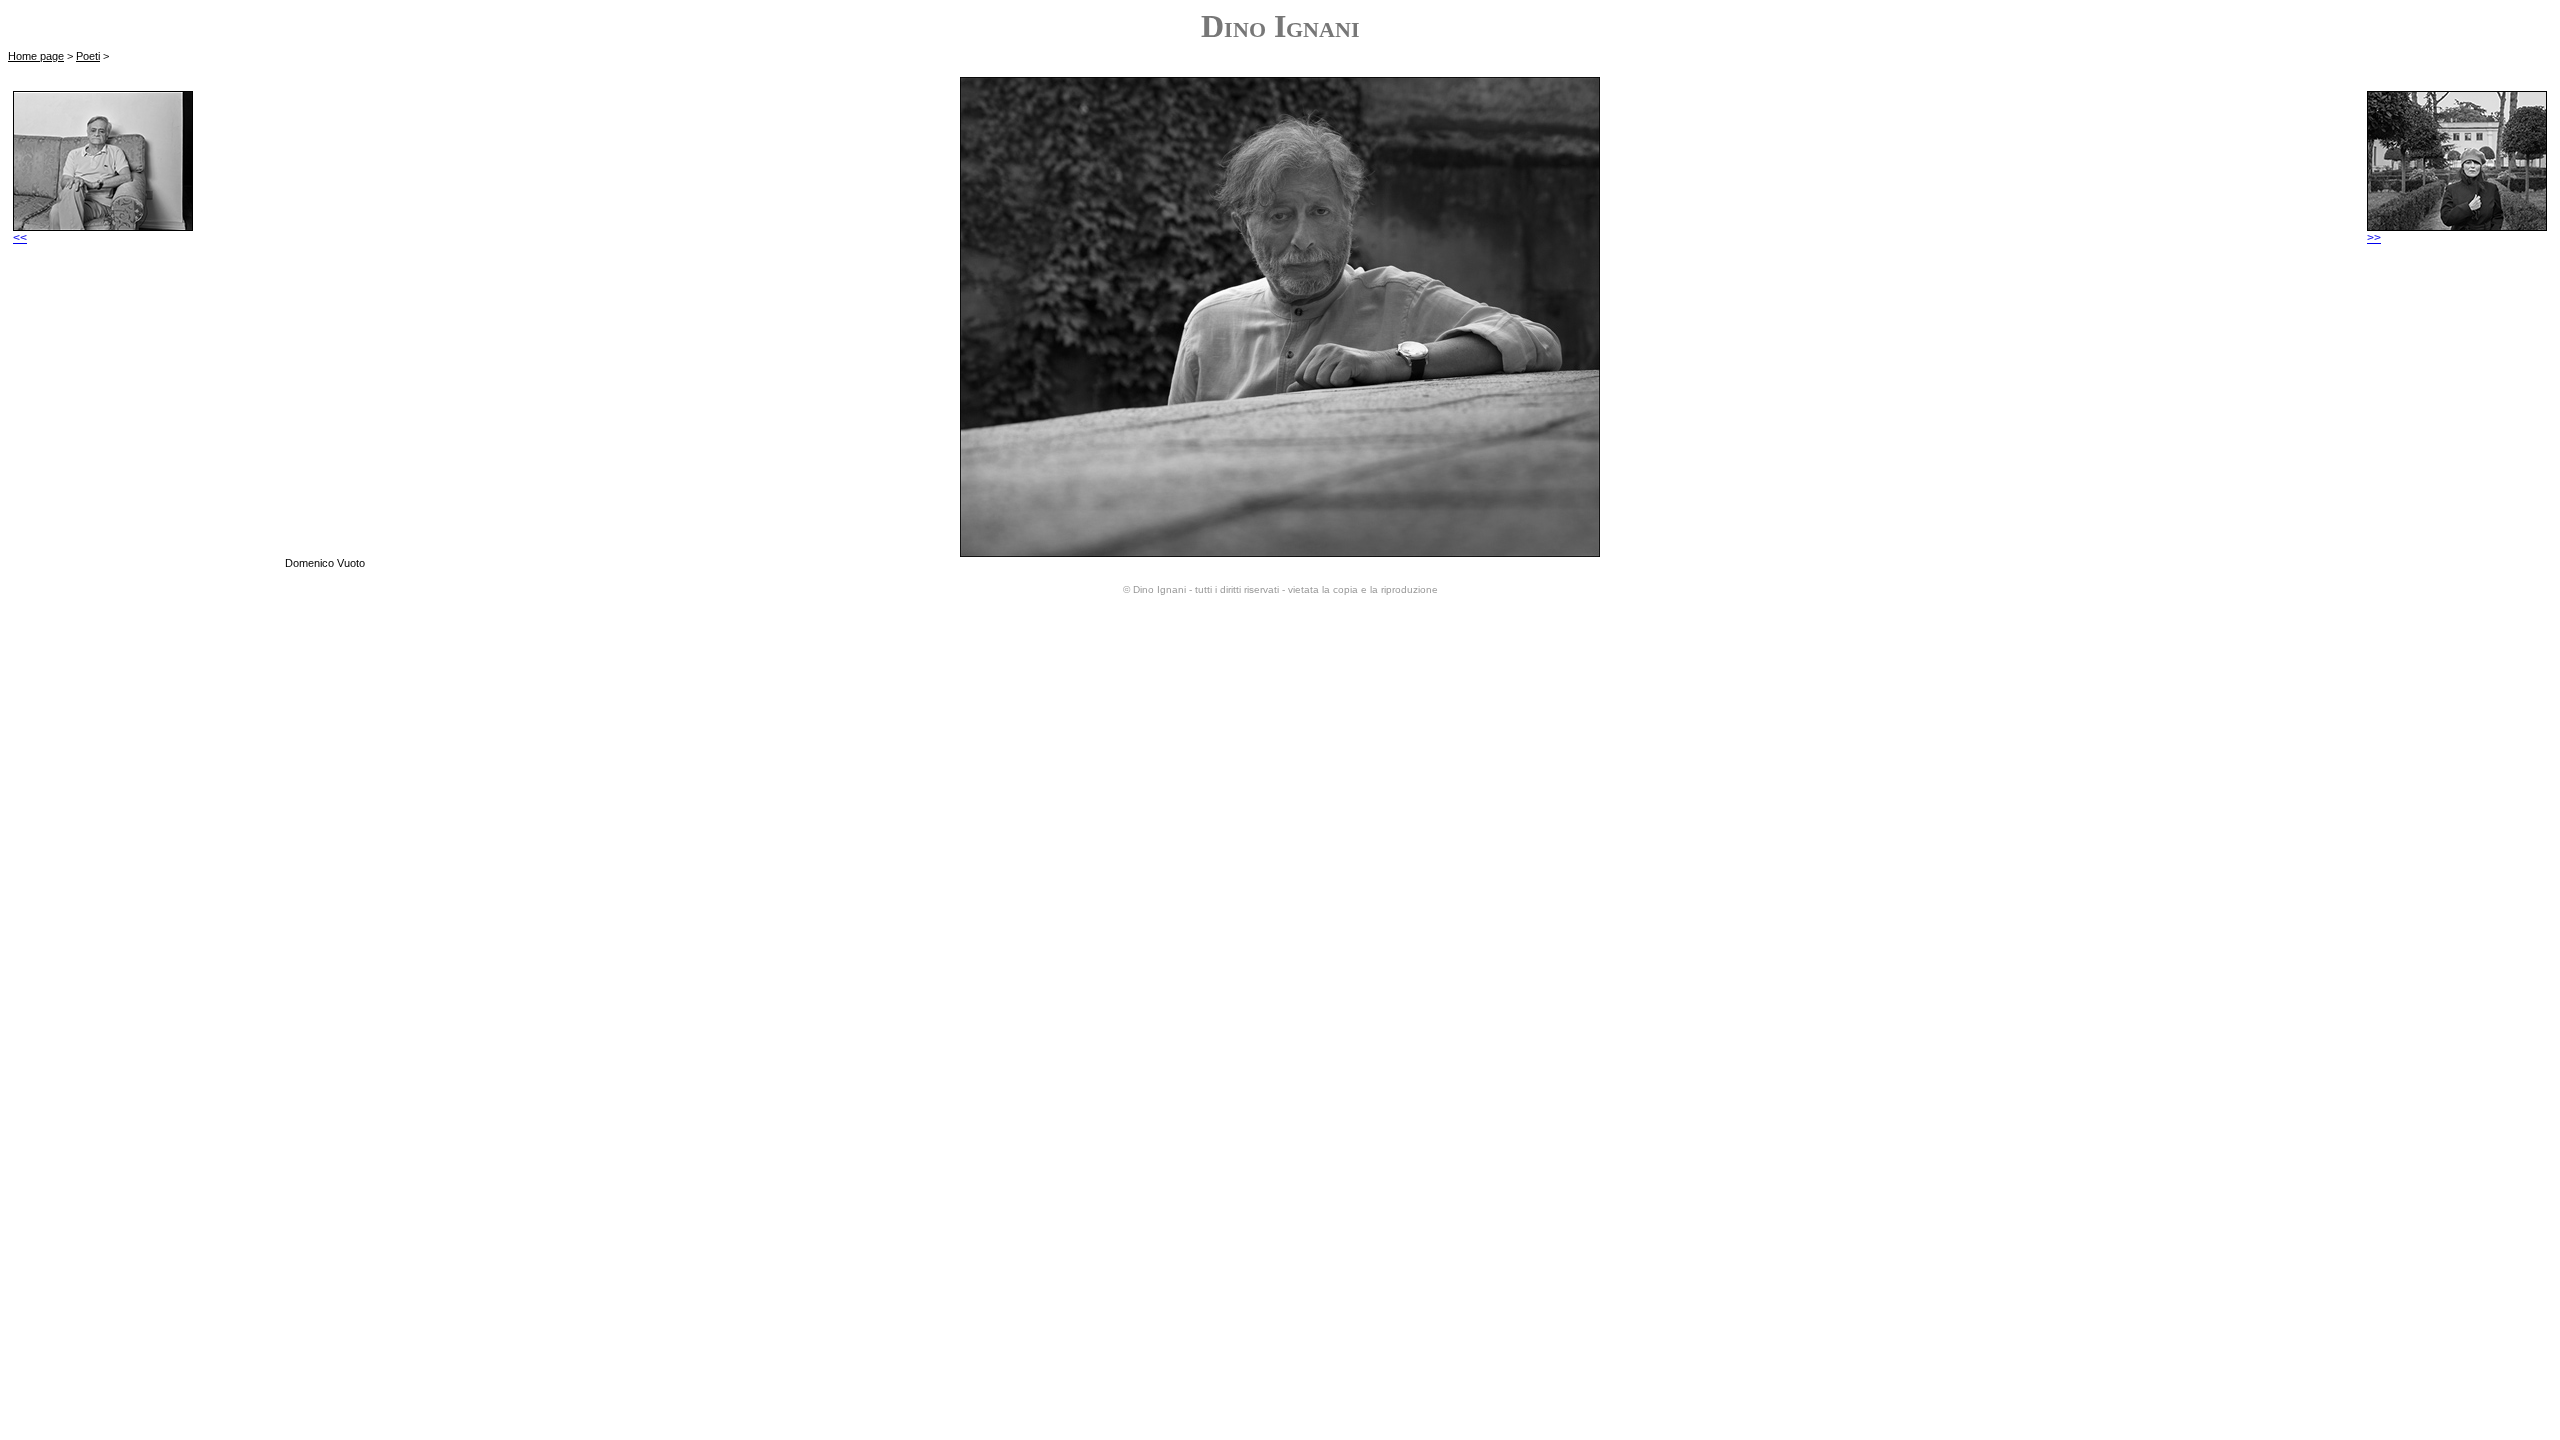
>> (2374, 238)
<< (20, 238)
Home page (36, 56)
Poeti (88, 56)
